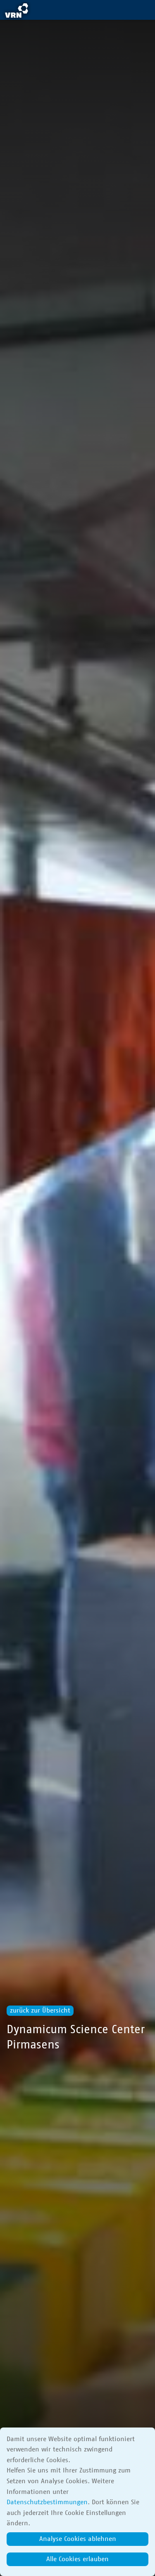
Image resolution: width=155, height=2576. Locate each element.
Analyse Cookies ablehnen (78, 2539)
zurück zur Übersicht (40, 2010)
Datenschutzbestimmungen (47, 2502)
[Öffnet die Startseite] (17, 12)
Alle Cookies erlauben (77, 2559)
